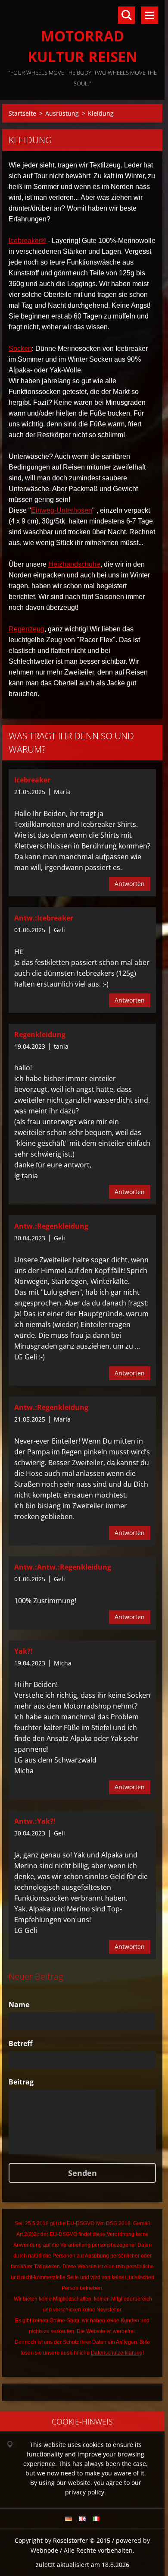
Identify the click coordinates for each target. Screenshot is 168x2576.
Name (19, 2005)
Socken (20, 348)
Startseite (22, 113)
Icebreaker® (27, 241)
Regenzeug (26, 629)
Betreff (20, 2043)
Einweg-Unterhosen (62, 510)
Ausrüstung (62, 113)
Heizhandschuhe (74, 564)
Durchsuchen (127, 15)
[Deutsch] (68, 2519)
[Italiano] (96, 2519)
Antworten (130, 884)
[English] (82, 2519)
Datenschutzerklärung (117, 2353)
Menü (149, 15)
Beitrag (21, 2082)
